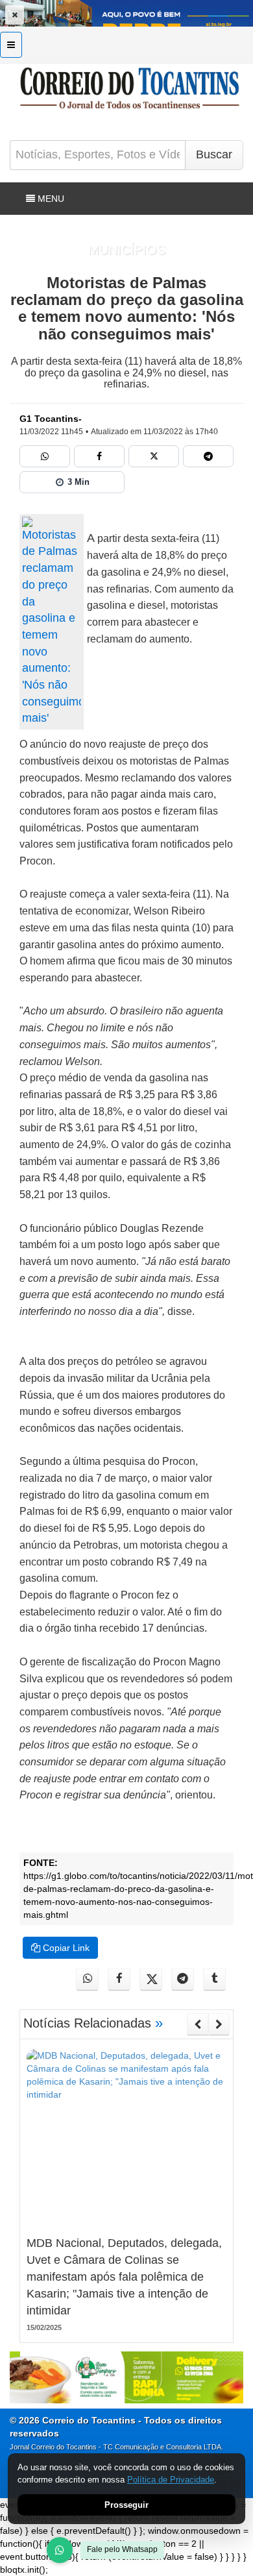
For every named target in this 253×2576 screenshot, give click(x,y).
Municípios (127, 250)
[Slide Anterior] (198, 2024)
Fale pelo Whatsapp (122, 2549)
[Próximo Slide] (219, 2024)
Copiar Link (65, 1948)
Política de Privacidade (171, 2480)
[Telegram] (208, 456)
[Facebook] (99, 456)
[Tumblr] (214, 1979)
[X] (154, 456)
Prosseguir (126, 2505)
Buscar (214, 154)
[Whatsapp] (45, 456)
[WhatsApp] (60, 2550)
